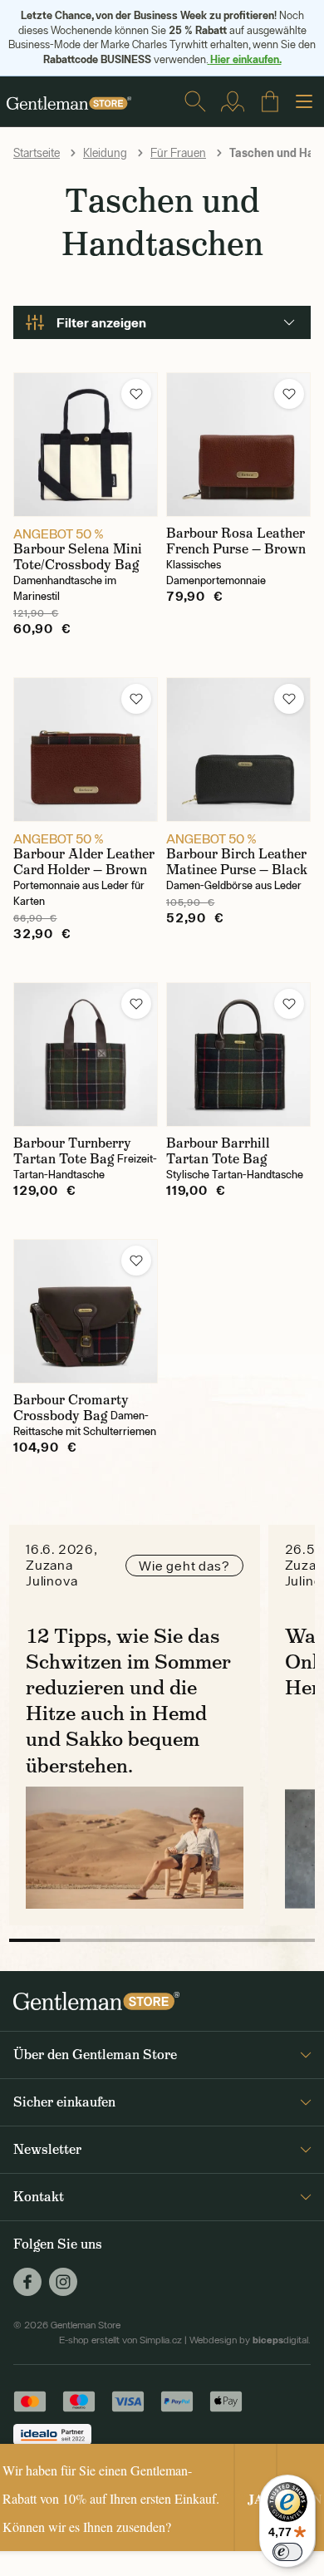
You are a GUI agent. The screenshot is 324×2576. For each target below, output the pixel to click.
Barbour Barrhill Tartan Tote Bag (218, 1151)
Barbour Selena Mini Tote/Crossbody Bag (78, 557)
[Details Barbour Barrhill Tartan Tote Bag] (238, 1054)
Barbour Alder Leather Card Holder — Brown (84, 862)
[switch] (287, 2552)
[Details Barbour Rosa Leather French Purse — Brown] (238, 445)
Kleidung (105, 153)
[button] (136, 394)
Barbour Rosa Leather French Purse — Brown (236, 541)
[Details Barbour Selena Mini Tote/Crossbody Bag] (86, 445)
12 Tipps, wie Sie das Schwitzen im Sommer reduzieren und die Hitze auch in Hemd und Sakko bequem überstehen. (128, 1701)
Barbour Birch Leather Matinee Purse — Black (237, 862)
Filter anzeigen (101, 322)
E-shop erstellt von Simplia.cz (120, 2340)
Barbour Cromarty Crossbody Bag (71, 1408)
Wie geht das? (184, 1566)
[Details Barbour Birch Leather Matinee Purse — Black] (238, 750)
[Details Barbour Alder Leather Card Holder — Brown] (86, 750)
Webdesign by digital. (250, 2340)
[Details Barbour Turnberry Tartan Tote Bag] (86, 1054)
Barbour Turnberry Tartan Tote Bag (72, 1151)
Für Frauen (178, 153)
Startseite (37, 153)
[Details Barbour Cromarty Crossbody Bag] (86, 1311)
